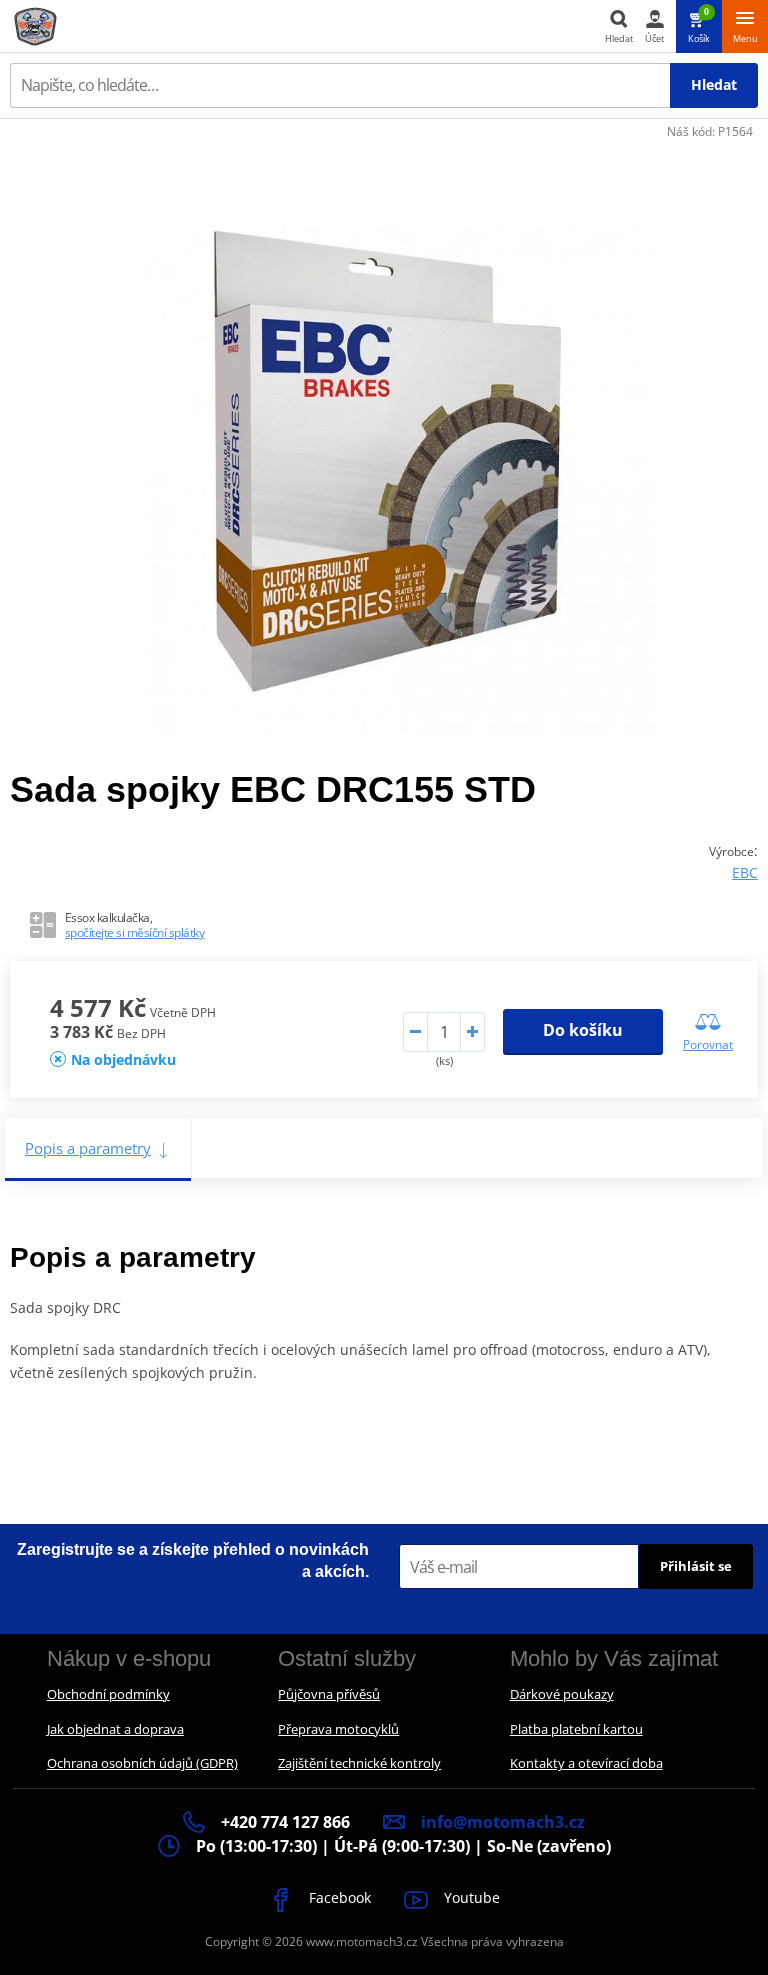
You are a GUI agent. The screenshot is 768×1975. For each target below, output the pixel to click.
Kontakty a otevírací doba (586, 1763)
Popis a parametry (88, 1148)
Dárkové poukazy (562, 1694)
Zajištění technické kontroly (359, 1763)
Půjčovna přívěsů (329, 1694)
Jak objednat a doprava (115, 1729)
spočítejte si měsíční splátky (135, 932)
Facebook (338, 1897)
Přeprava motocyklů (338, 1729)
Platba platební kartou (576, 1729)
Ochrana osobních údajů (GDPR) (142, 1763)
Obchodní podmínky (108, 1694)
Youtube (470, 1897)
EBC (745, 872)
